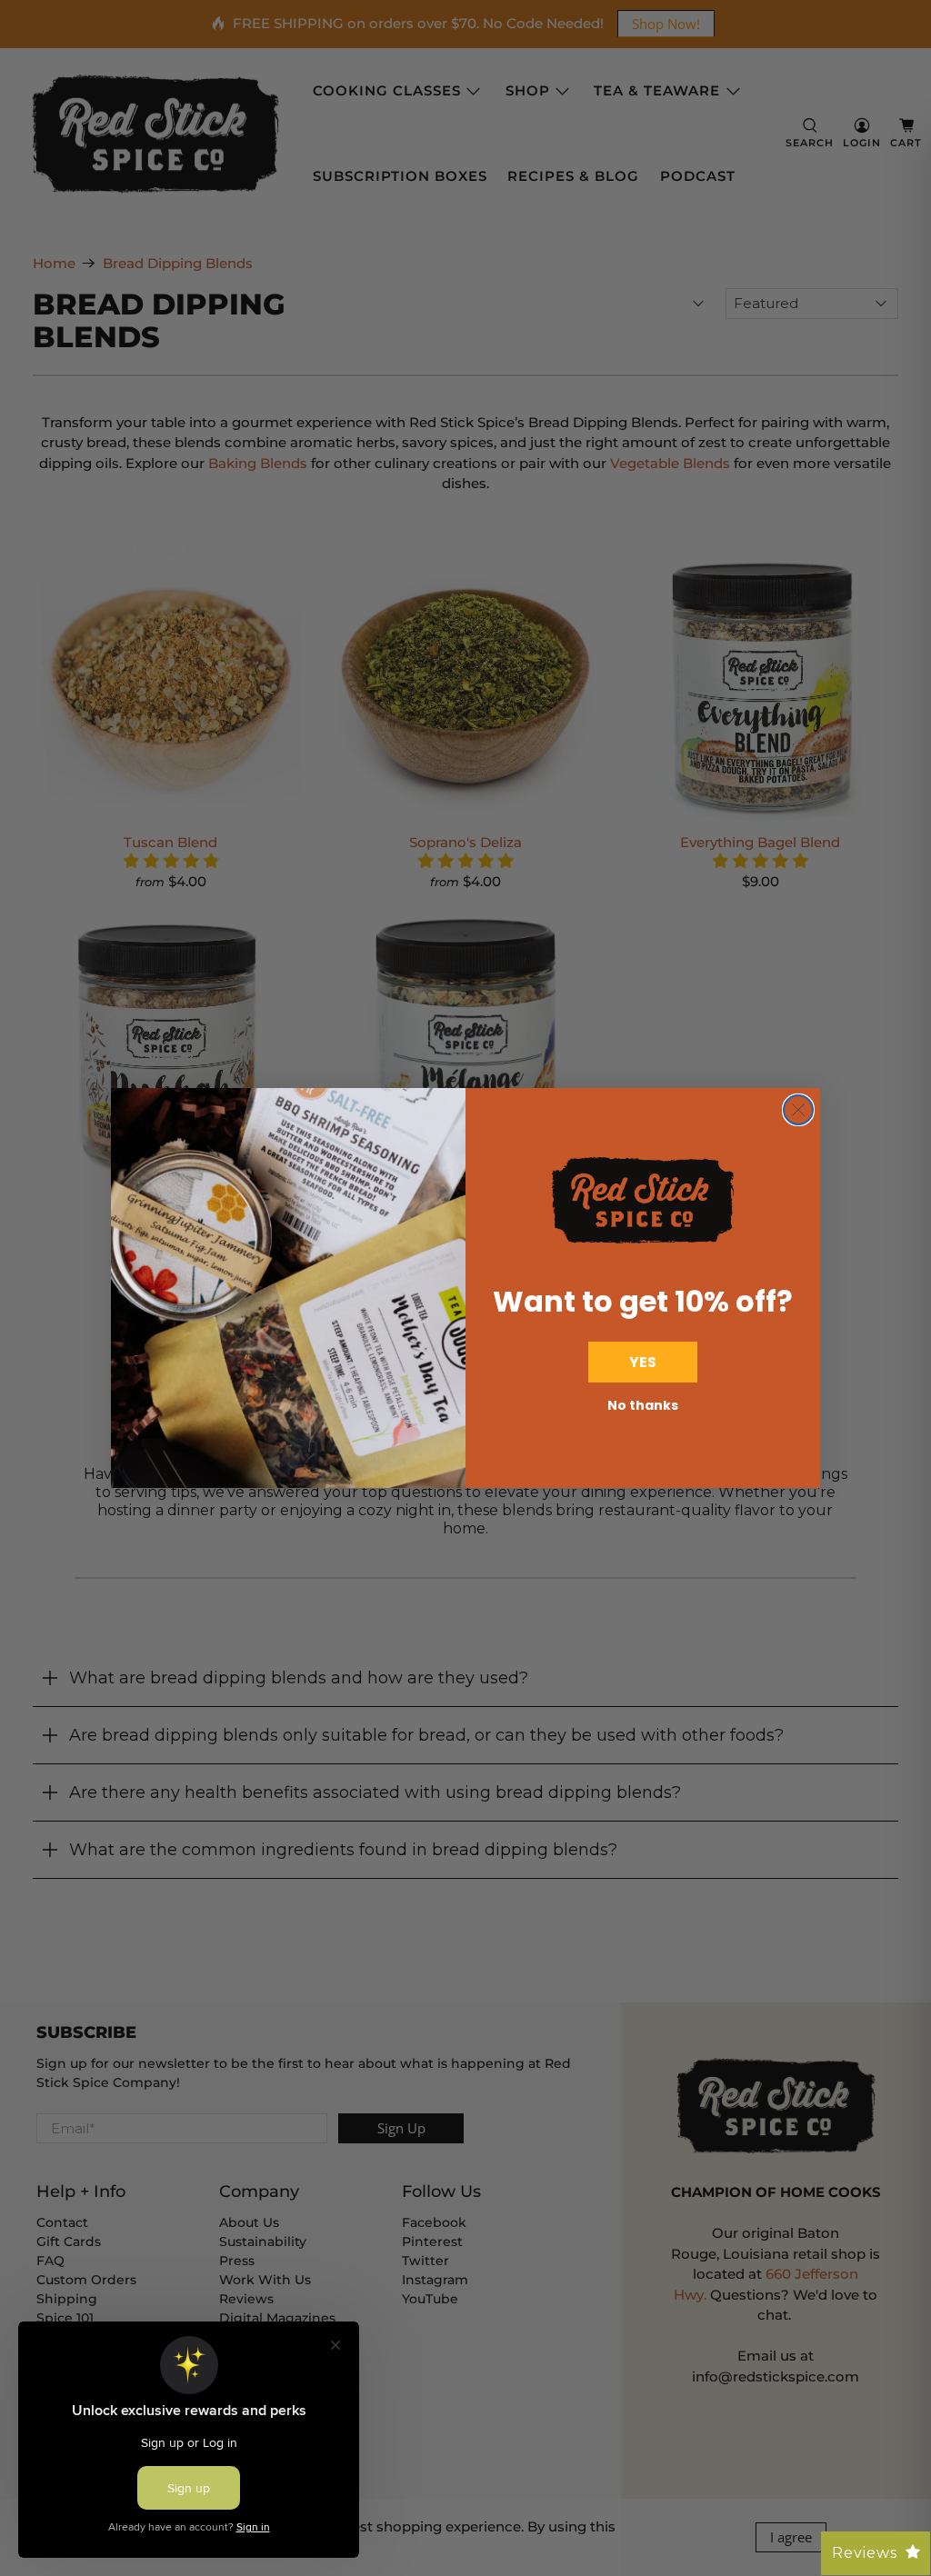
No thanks (643, 1405)
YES (643, 1362)
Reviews (865, 2553)
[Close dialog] (798, 1110)
